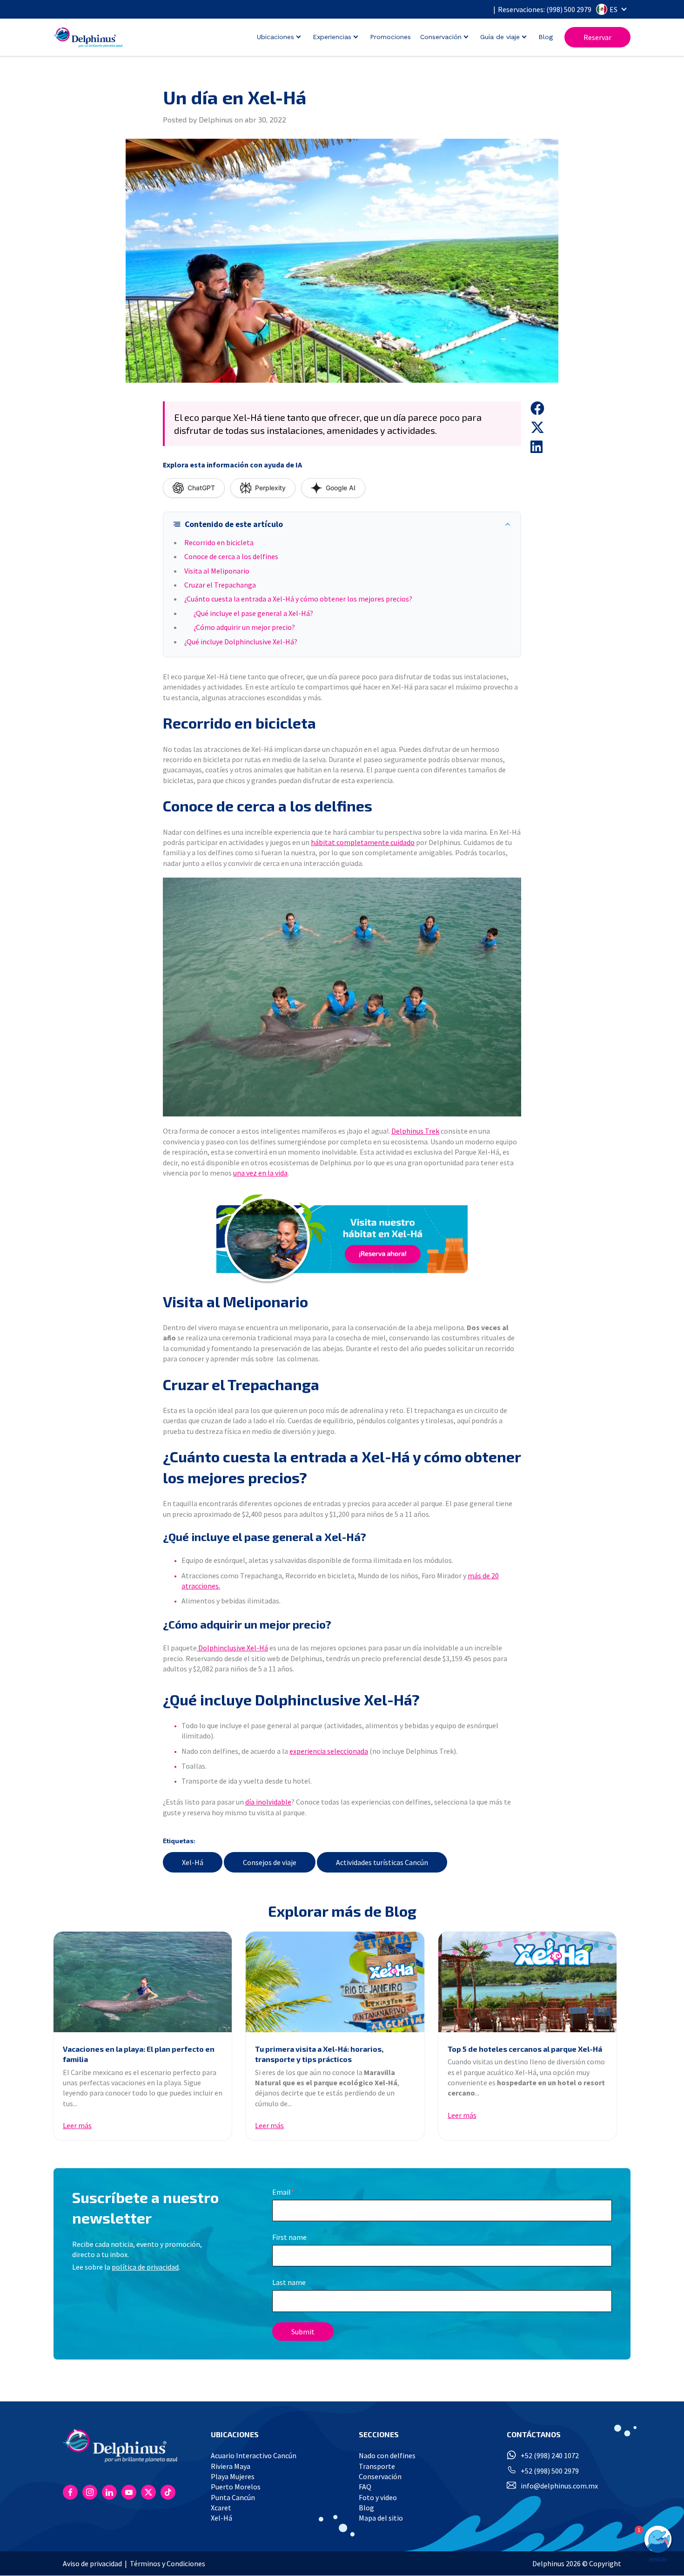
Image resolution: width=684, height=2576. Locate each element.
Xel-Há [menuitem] (221, 2518)
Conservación (441, 37)
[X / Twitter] (148, 2492)
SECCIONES (379, 2434)
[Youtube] (129, 2492)
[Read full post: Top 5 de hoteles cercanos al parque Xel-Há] (527, 1982)
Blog (546, 37)
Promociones (390, 37)
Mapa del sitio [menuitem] (381, 2518)
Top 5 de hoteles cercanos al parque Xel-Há (525, 2049)
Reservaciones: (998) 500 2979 (545, 9)
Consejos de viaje (270, 1862)
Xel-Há (193, 1862)
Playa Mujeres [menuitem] (233, 2476)
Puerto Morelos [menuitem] (236, 2487)
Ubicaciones (275, 37)
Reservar (597, 37)
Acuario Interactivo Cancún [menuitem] (254, 2455)
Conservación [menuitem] (380, 2476)
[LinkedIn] (109, 2492)
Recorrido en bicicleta (219, 542)
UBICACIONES (235, 2434)
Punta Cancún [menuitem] (233, 2497)
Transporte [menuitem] (377, 2466)
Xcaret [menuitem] (221, 2508)
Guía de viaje (500, 37)
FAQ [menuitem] (365, 2487)
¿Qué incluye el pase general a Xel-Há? (253, 613)
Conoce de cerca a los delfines (231, 556)
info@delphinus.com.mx (559, 2486)
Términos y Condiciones (168, 2563)
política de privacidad (145, 2267)
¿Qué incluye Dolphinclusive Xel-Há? (241, 642)
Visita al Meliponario (217, 571)
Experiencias (332, 37)
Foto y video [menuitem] (378, 2497)
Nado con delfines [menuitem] (387, 2455)
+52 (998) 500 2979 (550, 2471)
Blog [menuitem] (366, 2508)
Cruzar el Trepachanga (220, 585)
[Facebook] (70, 2492)
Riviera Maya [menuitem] (231, 2466)
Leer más (77, 2125)
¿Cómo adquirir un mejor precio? (244, 627)
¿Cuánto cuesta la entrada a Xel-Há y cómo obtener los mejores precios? (298, 599)
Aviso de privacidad (92, 2563)
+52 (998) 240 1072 (550, 2455)
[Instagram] (90, 2492)
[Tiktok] (168, 2492)
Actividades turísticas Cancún (382, 1862)
